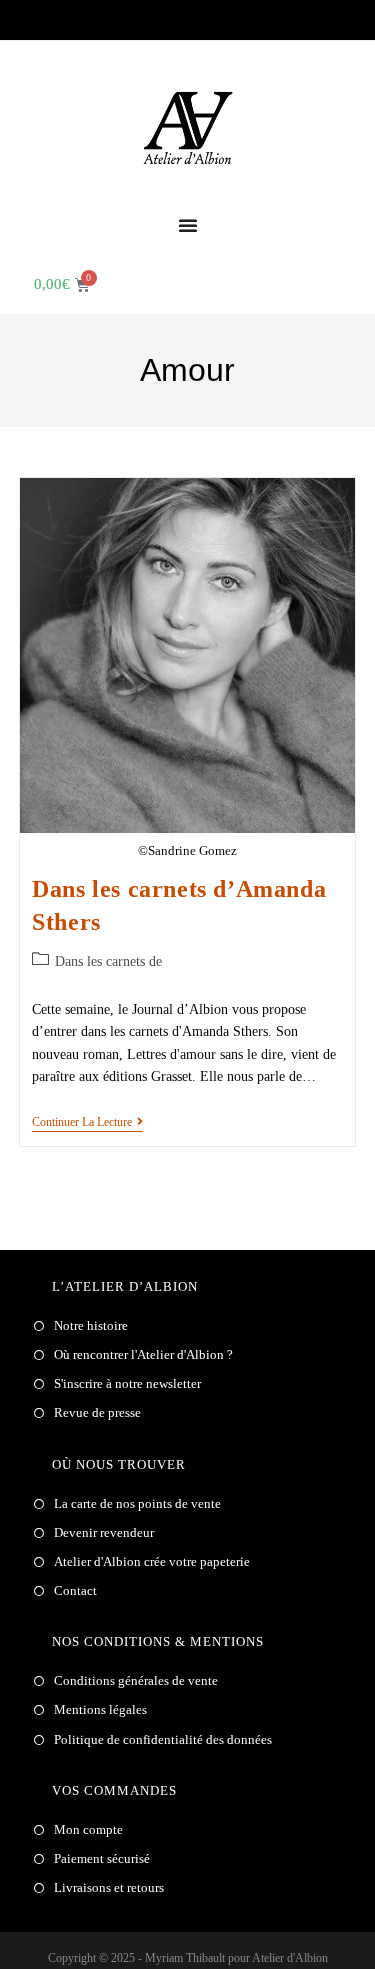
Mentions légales (100, 1709)
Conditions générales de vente (136, 1680)
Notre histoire (91, 1325)
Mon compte (88, 1829)
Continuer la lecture (87, 1122)
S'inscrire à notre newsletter (127, 1383)
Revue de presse (97, 1412)
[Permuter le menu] (188, 225)
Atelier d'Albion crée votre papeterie (152, 1561)
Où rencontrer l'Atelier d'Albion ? (143, 1354)
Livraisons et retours (109, 1887)
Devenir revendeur (104, 1532)
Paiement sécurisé (102, 1858)
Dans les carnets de (108, 961)
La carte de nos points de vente (137, 1503)
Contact (75, 1590)
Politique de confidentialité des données (163, 1739)
